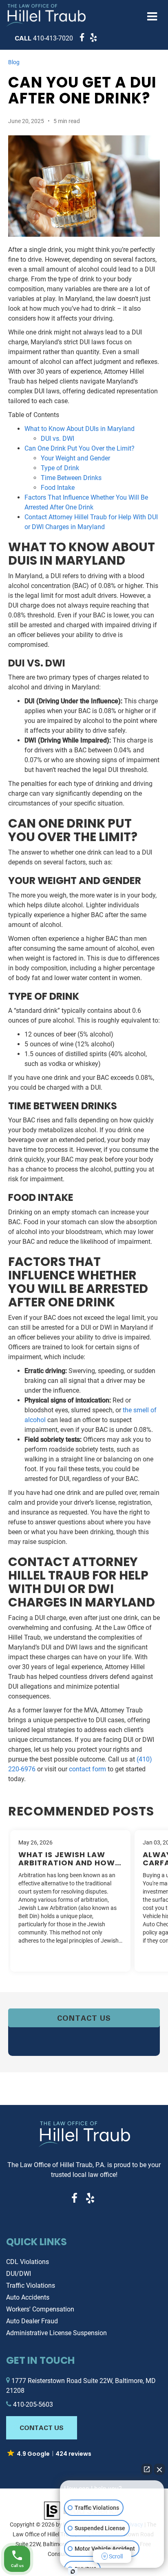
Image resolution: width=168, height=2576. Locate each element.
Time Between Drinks (71, 478)
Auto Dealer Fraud (32, 2321)
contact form (87, 1769)
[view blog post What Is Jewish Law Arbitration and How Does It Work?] (70, 1901)
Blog (14, 62)
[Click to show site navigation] (152, 17)
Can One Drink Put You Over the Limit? (80, 448)
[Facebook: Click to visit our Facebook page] (81, 38)
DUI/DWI (19, 2274)
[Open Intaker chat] (73, 2572)
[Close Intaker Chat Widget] (159, 2469)
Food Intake (58, 488)
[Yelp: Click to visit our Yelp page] (92, 38)
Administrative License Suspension (56, 2333)
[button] (44, 38)
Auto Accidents (28, 2297)
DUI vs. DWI (57, 439)
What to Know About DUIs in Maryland (80, 429)
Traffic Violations (31, 2285)
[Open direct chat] (147, 2469)
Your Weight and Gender (75, 458)
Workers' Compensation (40, 2309)
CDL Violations (28, 2262)
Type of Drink (60, 468)
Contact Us (84, 2018)
